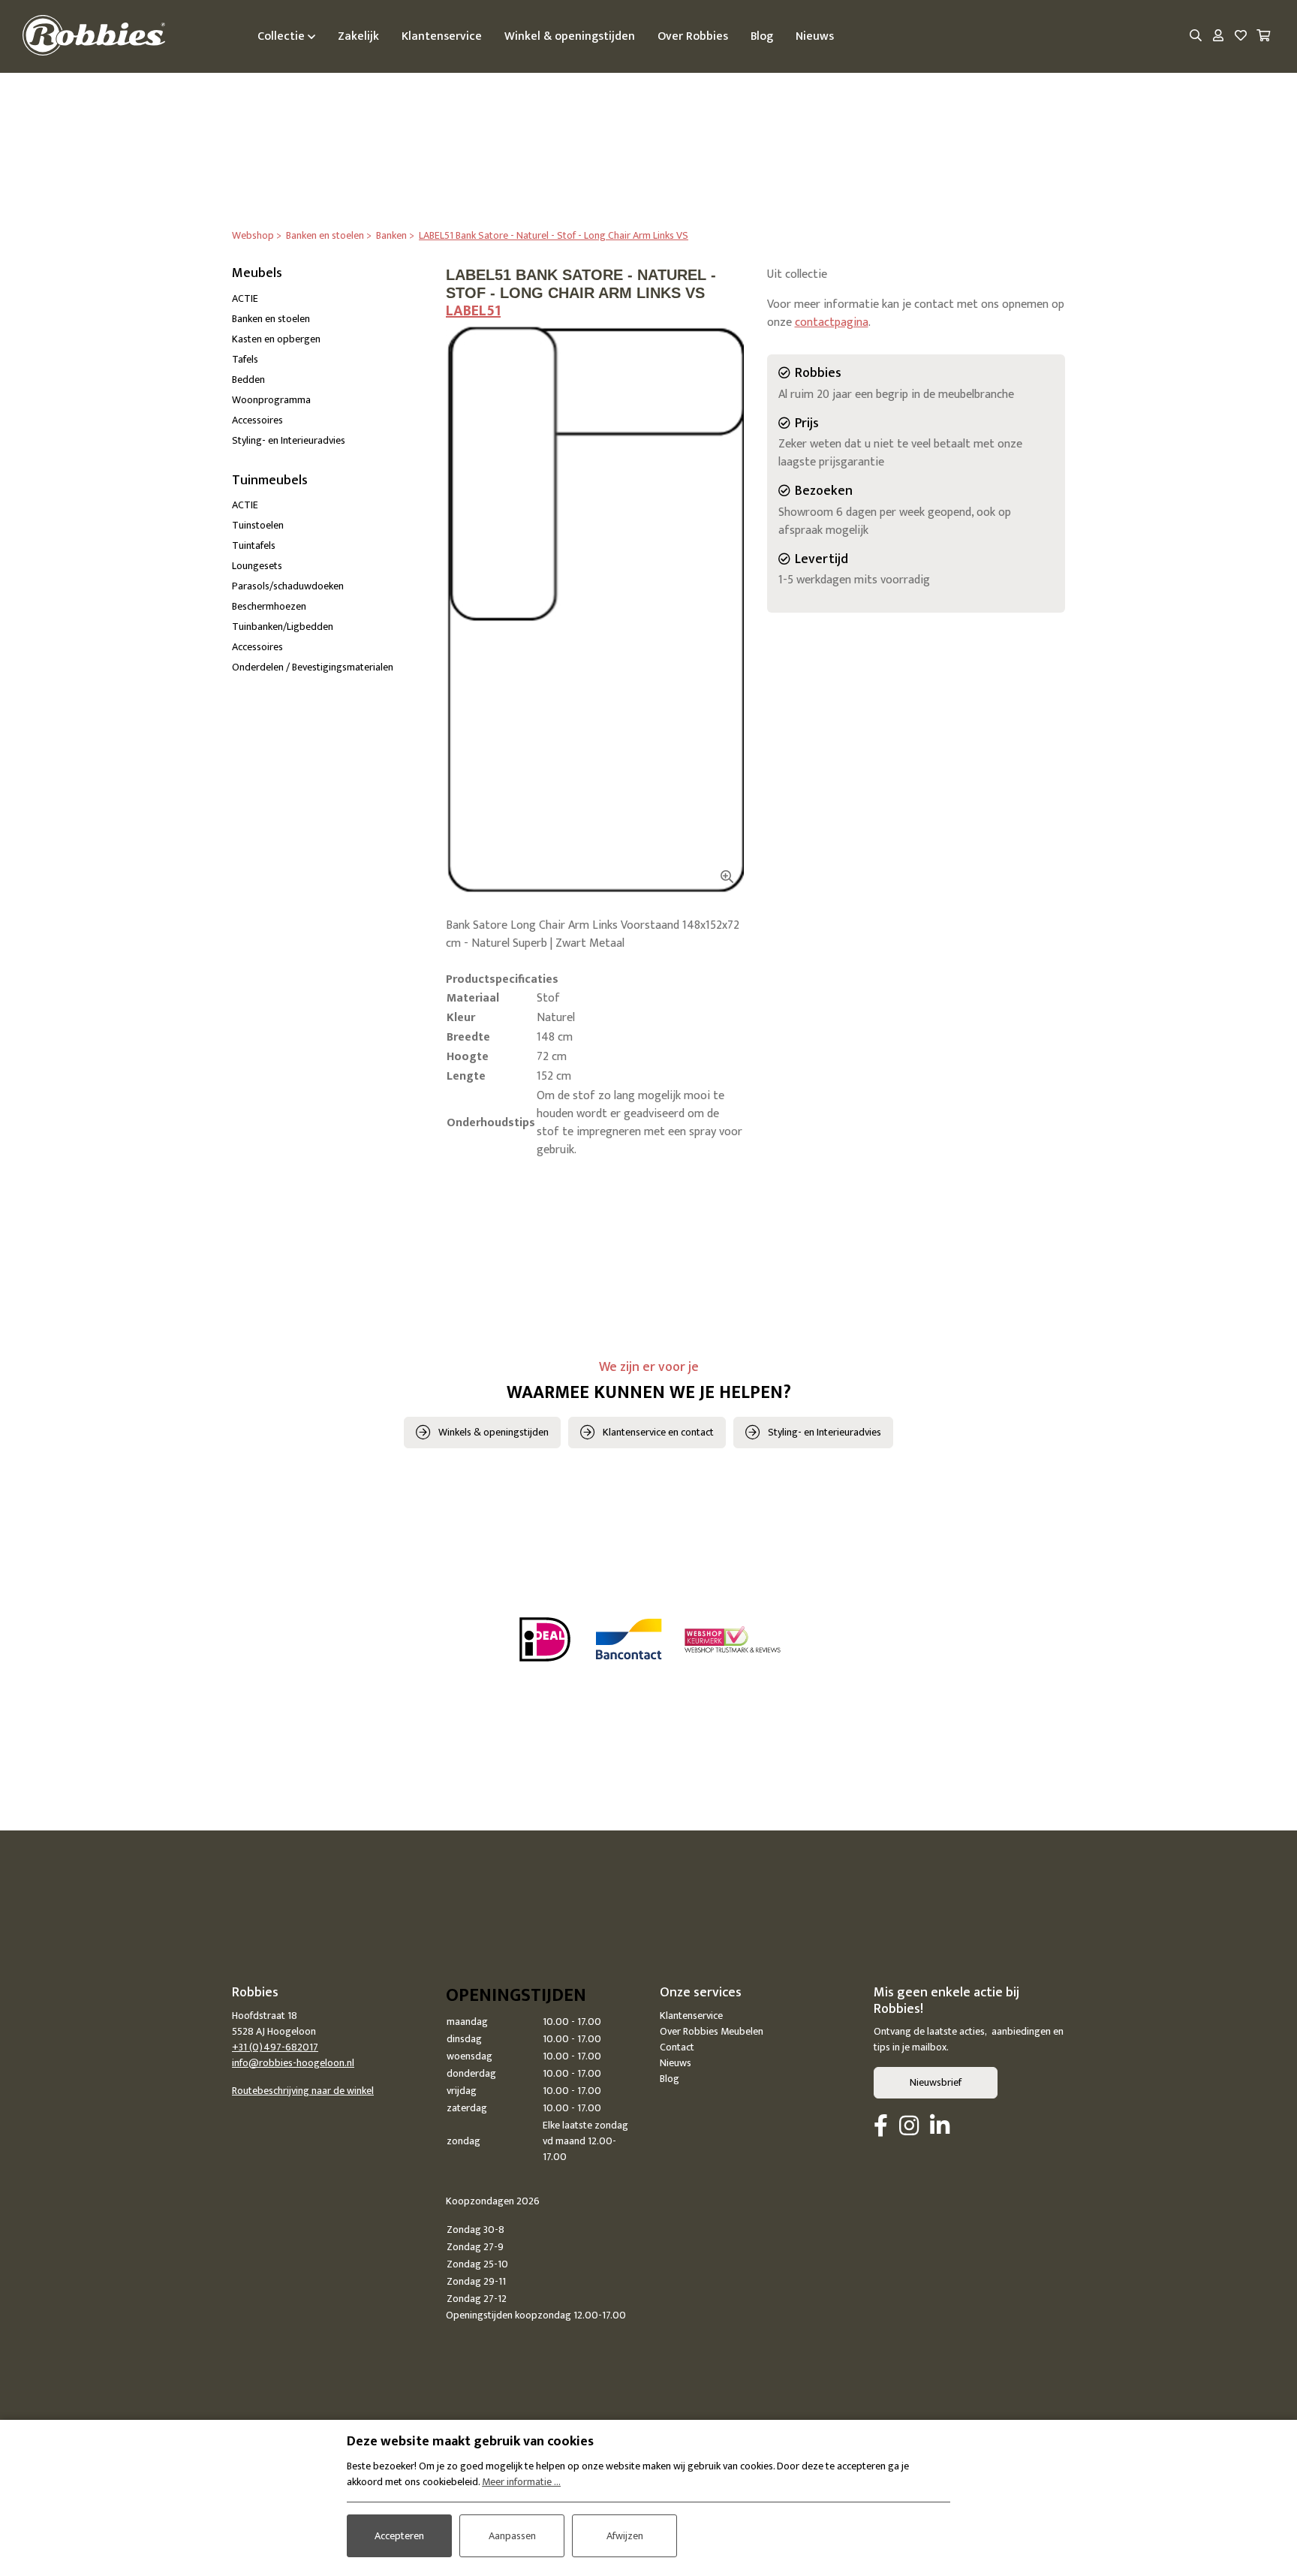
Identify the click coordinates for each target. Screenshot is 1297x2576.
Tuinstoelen (258, 525)
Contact (677, 2047)
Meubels (257, 273)
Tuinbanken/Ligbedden (283, 627)
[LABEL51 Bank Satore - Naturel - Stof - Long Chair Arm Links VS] (595, 610)
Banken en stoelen (271, 319)
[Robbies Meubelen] (94, 36)
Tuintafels (254, 545)
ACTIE (245, 298)
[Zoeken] (1196, 37)
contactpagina (832, 322)
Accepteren (399, 2536)
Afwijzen (625, 2536)
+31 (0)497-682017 (275, 2047)
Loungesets (257, 566)
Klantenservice (691, 2016)
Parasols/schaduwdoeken (288, 586)
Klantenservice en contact (658, 1432)
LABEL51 (473, 311)
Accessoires (257, 420)
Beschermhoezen (269, 606)
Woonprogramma (271, 400)
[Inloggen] (1218, 37)
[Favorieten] (1241, 37)
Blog (670, 2079)
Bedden (248, 380)
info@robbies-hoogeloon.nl (293, 2063)
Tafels (245, 359)
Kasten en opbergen (276, 339)
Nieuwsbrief (936, 2082)
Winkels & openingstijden (494, 1432)
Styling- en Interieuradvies (289, 440)
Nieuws (676, 2063)
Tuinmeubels (270, 481)
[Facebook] (881, 2127)
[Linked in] (940, 2127)
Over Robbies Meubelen (712, 2031)
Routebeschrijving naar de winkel (303, 2091)
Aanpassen (512, 2536)
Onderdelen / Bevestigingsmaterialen (313, 667)
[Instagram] (909, 2127)
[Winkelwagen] (1263, 37)
